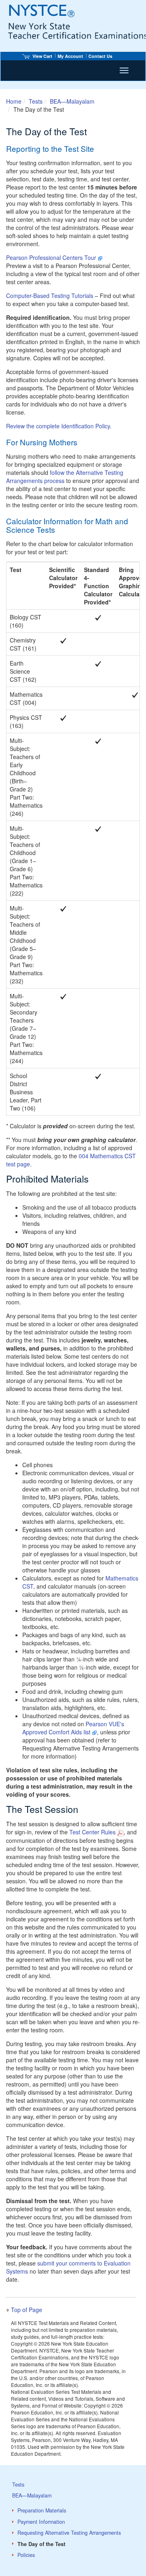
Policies (26, 2555)
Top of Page (27, 2310)
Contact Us (100, 56)
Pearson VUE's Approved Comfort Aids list (73, 1728)
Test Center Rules (92, 1832)
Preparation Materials (42, 2510)
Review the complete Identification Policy (58, 426)
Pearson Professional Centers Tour (51, 257)
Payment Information (41, 2522)
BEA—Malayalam (72, 101)
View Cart (42, 56)
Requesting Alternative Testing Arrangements (69, 2533)
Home (14, 101)
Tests (36, 101)
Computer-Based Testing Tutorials (50, 296)
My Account (70, 56)
